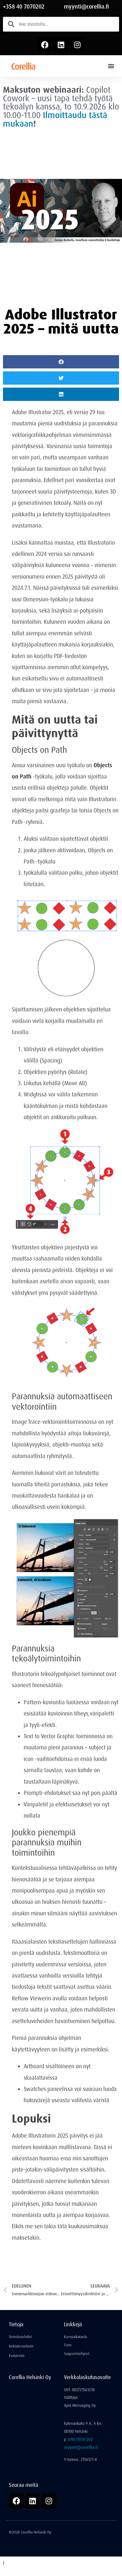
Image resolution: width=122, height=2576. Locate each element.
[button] (111, 66)
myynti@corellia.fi (86, 7)
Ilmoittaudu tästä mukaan (55, 119)
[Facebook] (45, 45)
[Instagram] (77, 45)
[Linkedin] (61, 45)
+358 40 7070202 (24, 7)
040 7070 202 (80, 2439)
